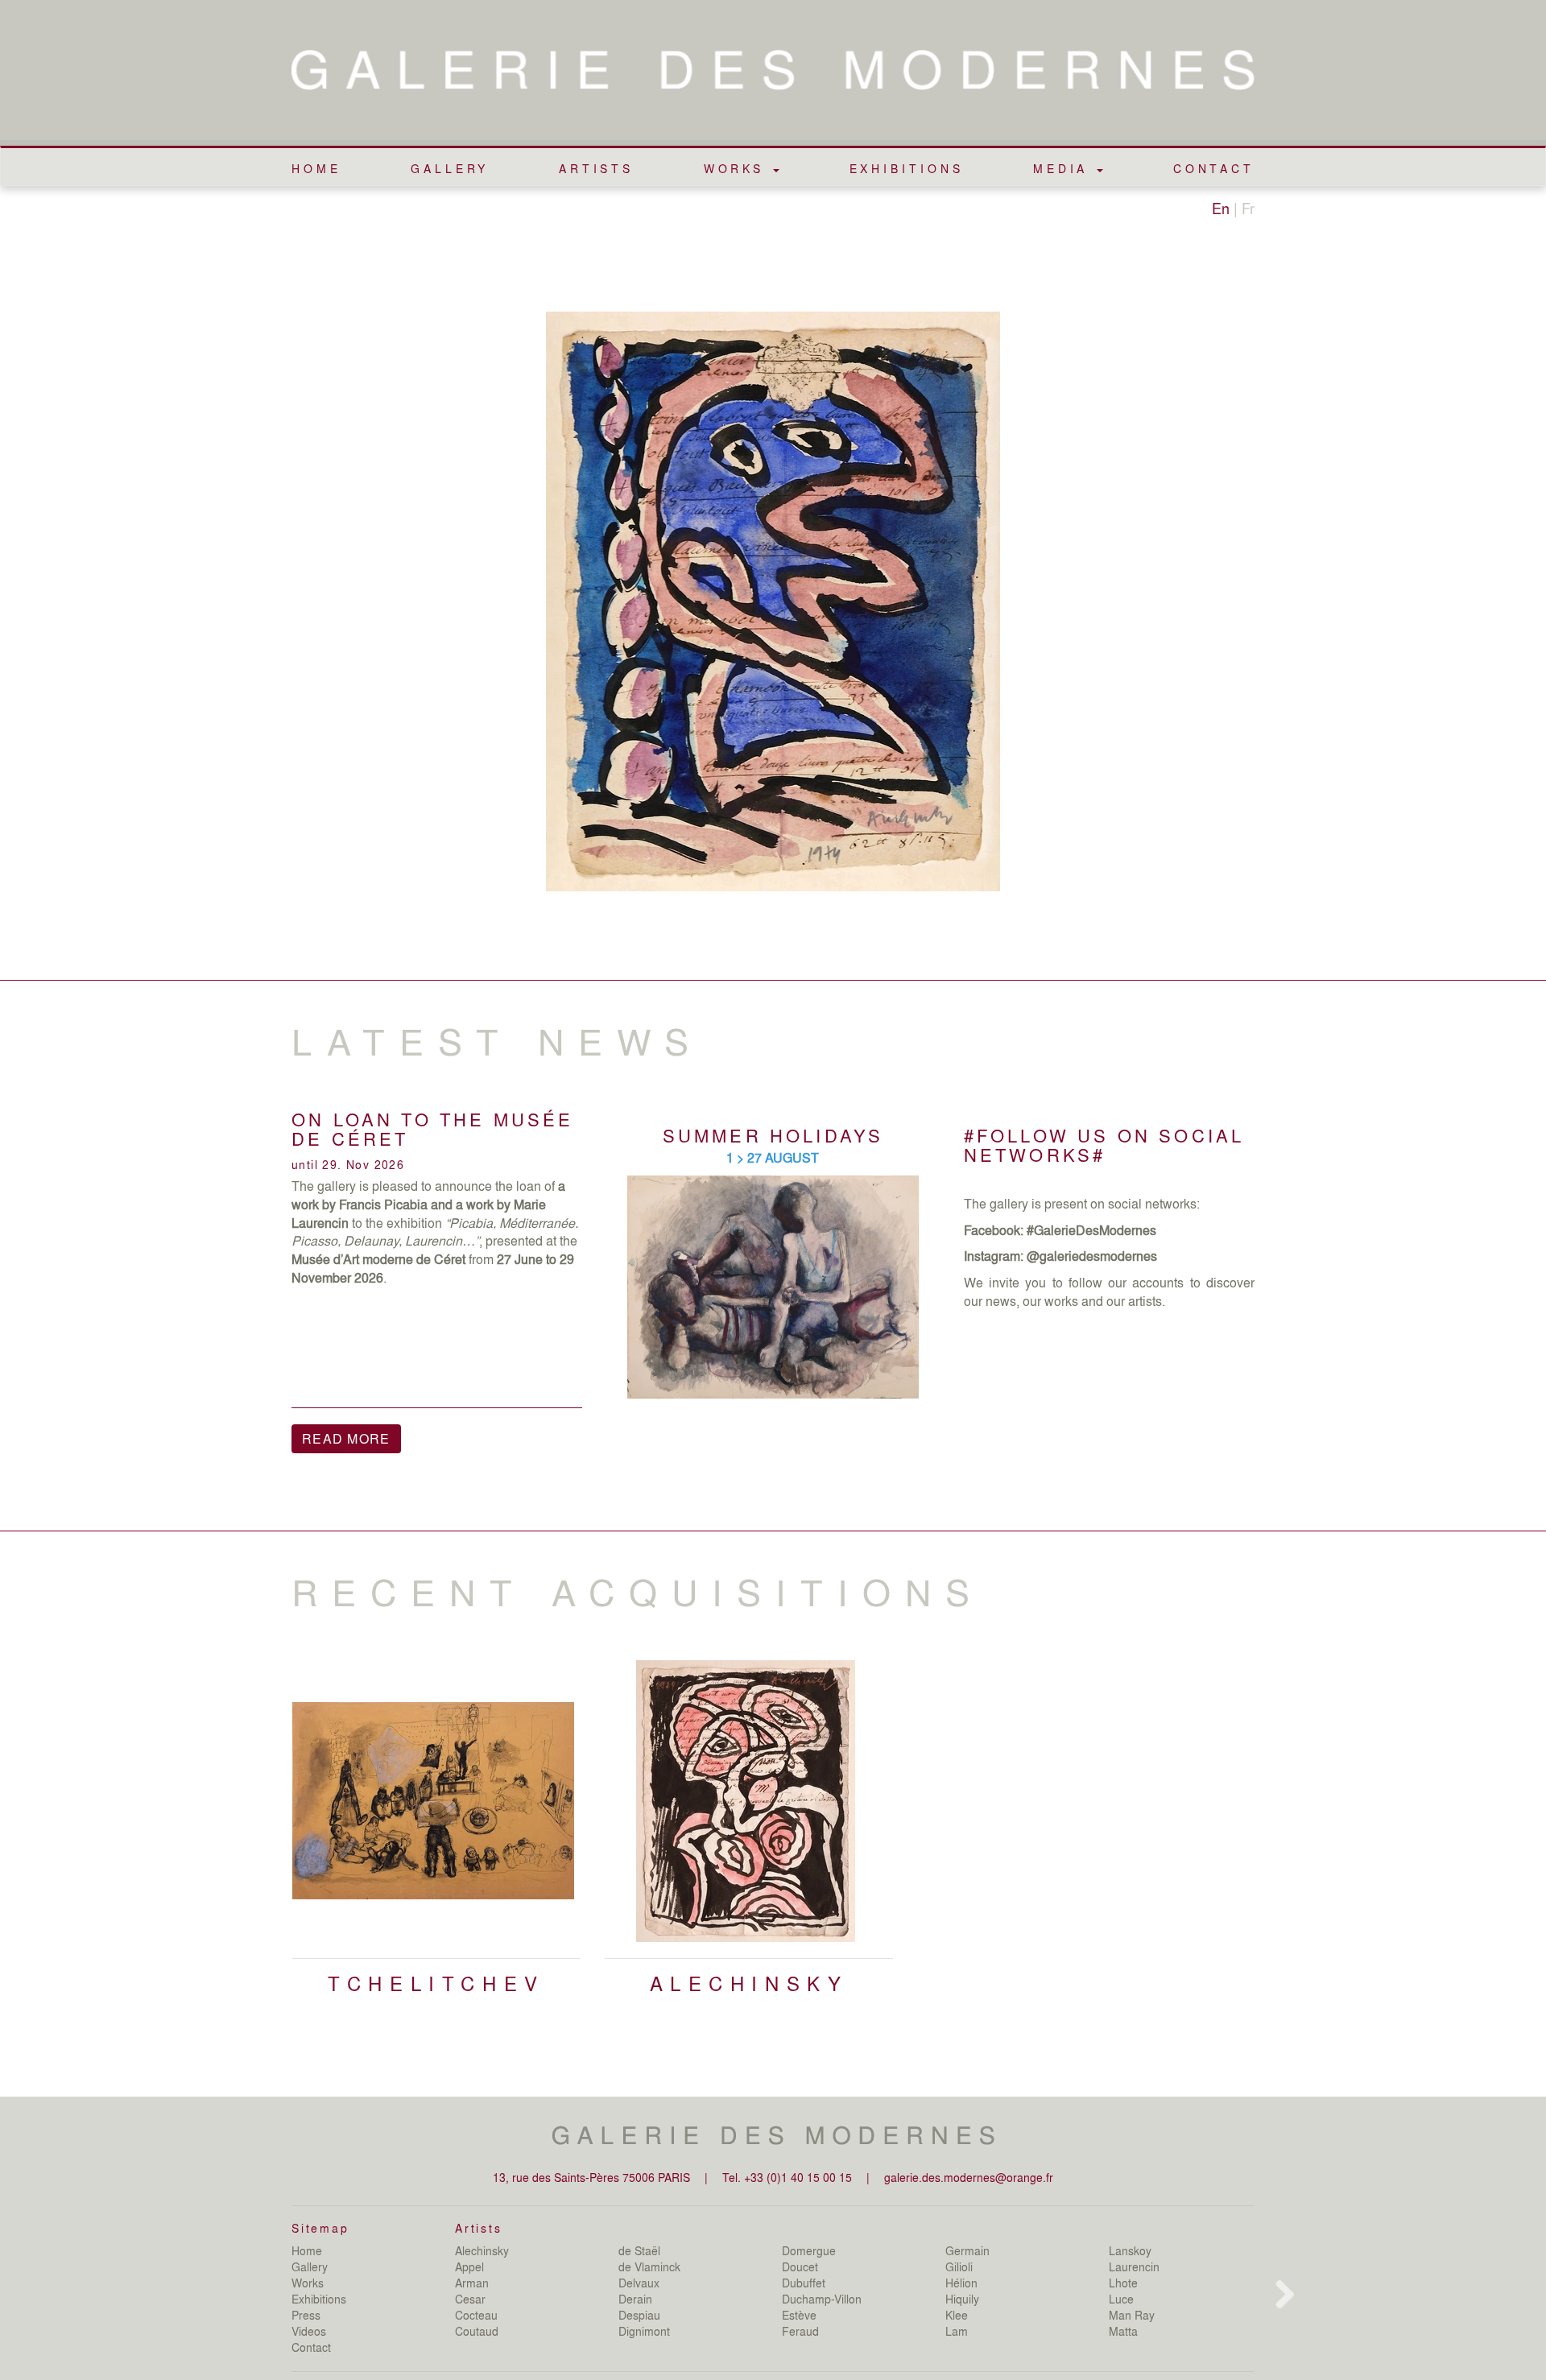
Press (306, 2315)
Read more (346, 1438)
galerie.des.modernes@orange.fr (969, 2177)
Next (1281, 1869)
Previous (267, 1869)
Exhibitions (907, 168)
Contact (1214, 168)
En (1221, 208)
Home (316, 168)
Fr (1248, 208)
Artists (596, 168)
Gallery (450, 168)
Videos (309, 2331)
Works (308, 2283)
